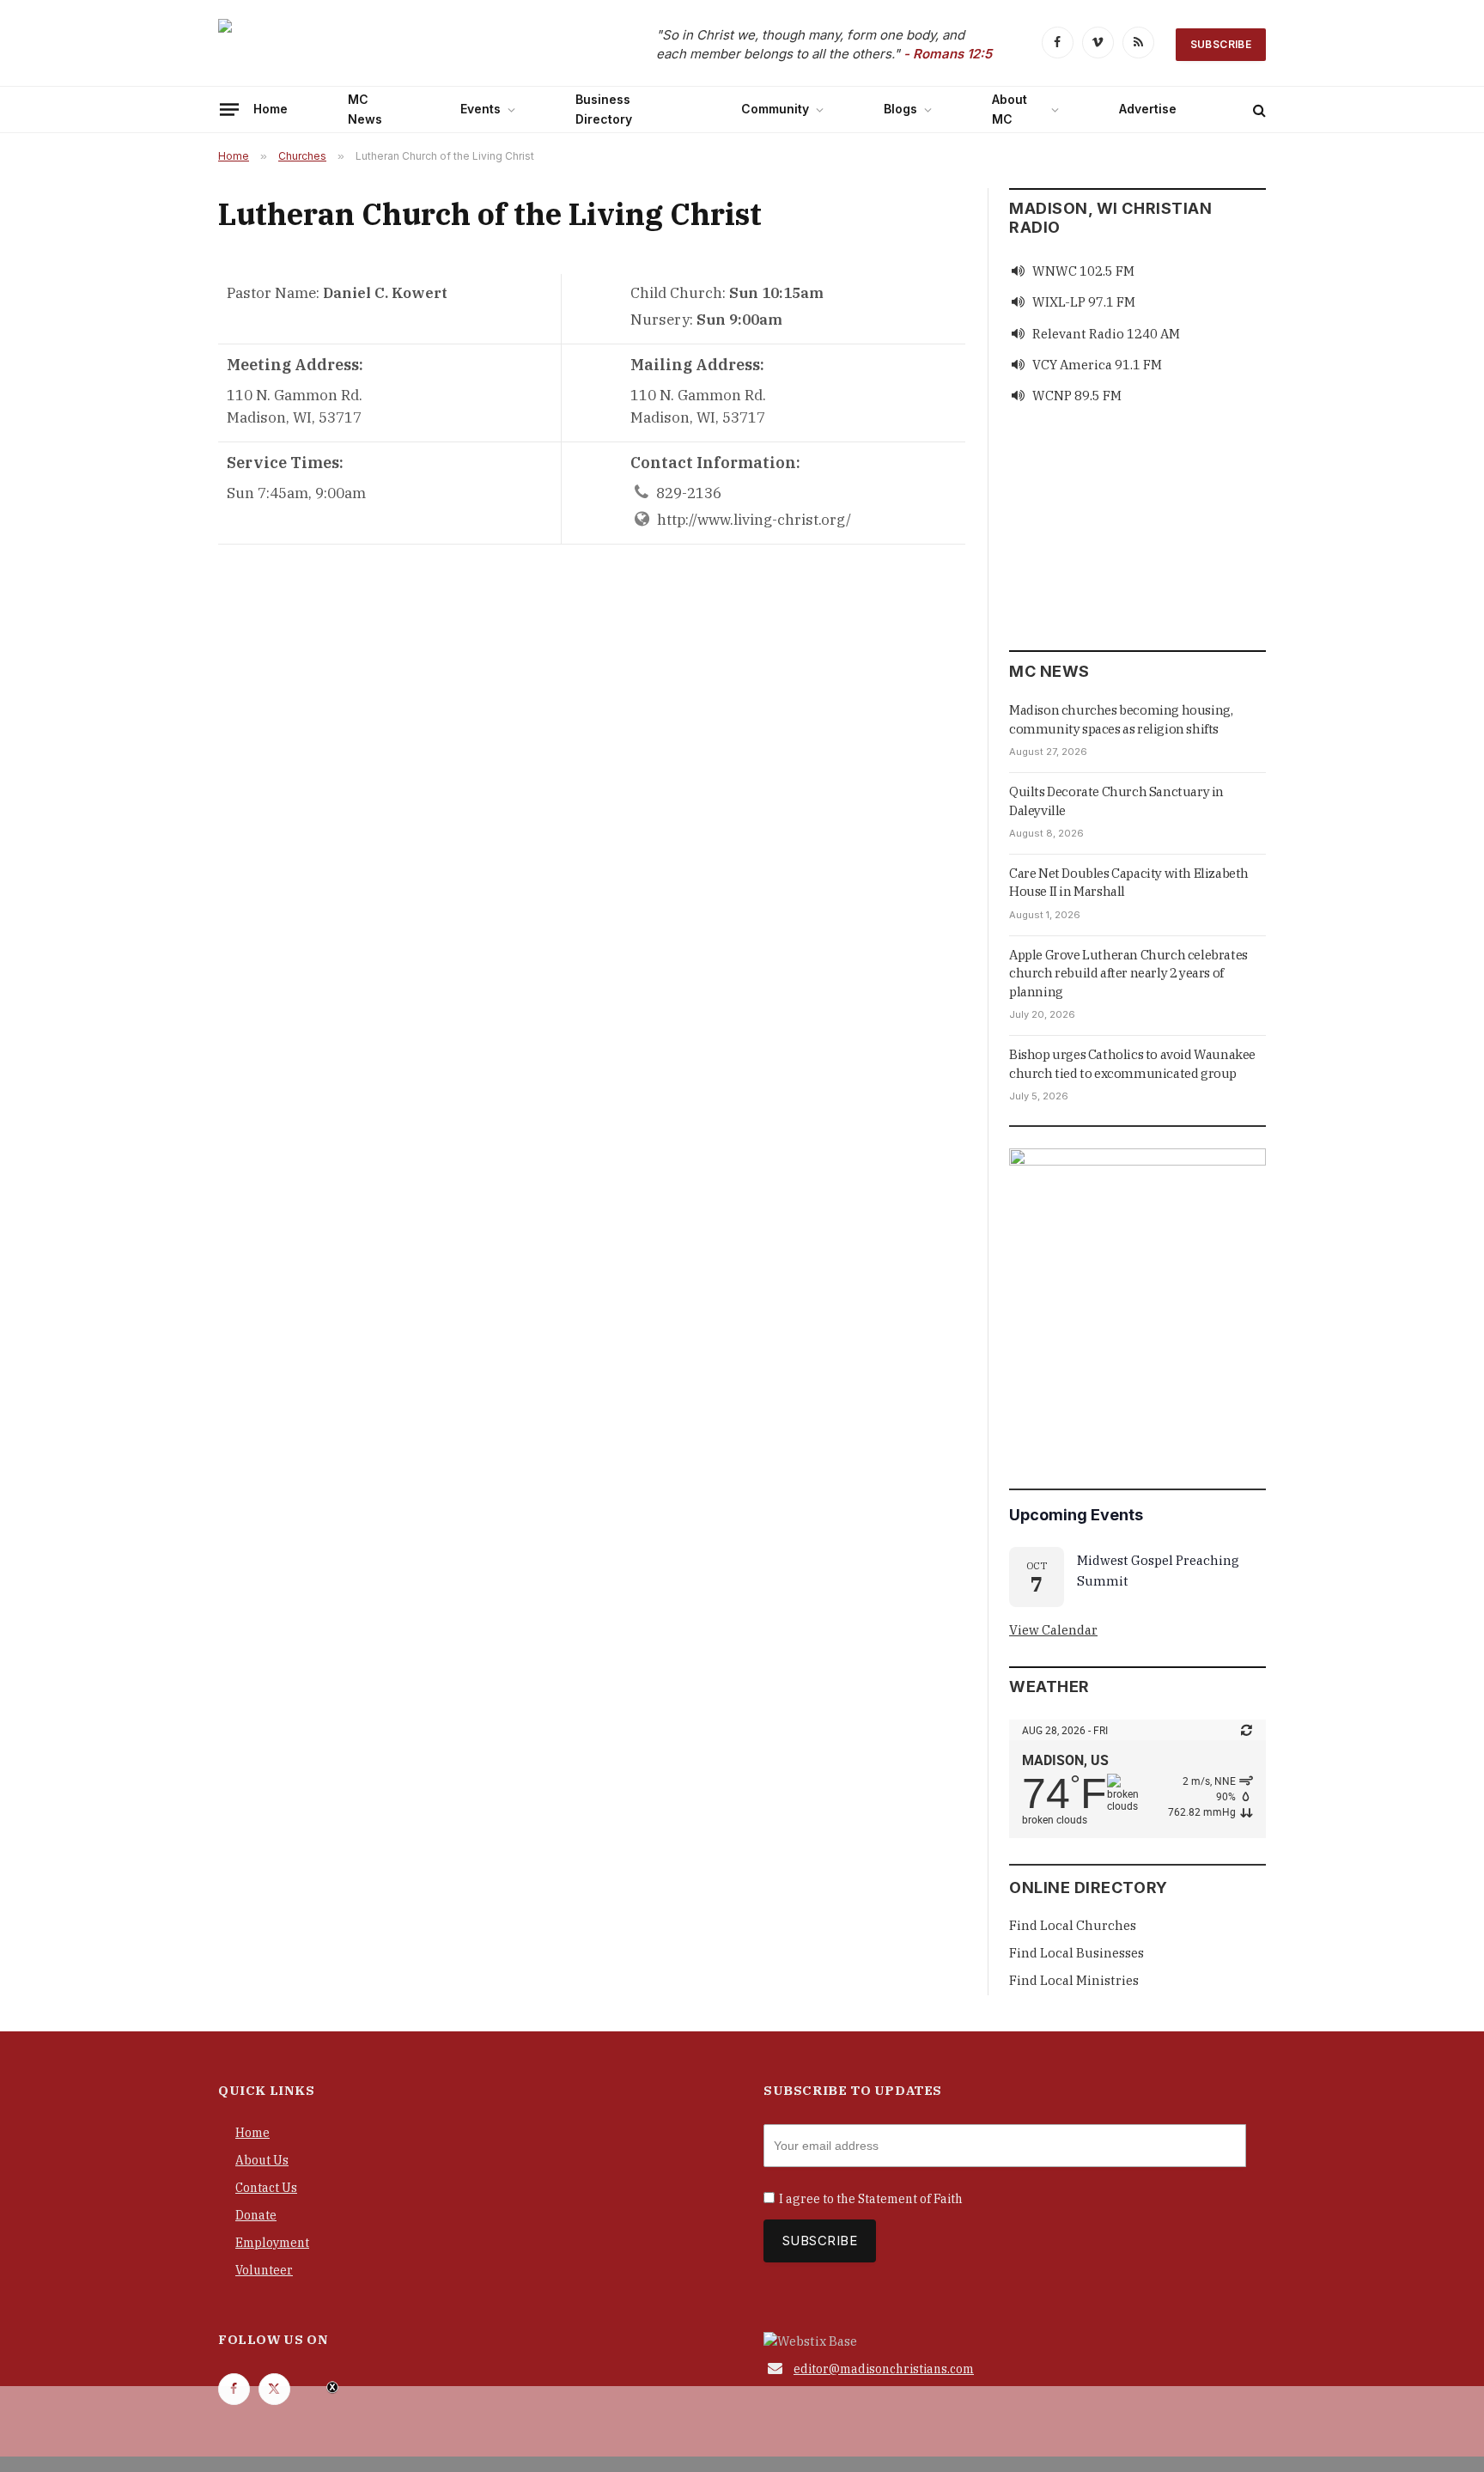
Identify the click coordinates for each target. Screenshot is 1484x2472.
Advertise (1148, 109)
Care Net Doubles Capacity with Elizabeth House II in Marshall (1129, 882)
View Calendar (1053, 1630)
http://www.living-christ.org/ (754, 520)
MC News (365, 109)
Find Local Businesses (1077, 1953)
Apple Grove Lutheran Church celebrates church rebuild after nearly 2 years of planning (1128, 973)
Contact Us (266, 2188)
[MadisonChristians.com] (368, 45)
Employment (272, 2243)
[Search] (1258, 110)
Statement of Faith (910, 2199)
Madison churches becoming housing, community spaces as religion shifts (1121, 719)
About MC (1010, 109)
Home (271, 109)
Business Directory (604, 109)
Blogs (900, 109)
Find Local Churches (1073, 1925)
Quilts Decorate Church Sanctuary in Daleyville (1116, 801)
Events (480, 109)
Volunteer (264, 2270)
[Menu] (229, 109)
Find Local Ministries (1074, 1980)
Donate (256, 2215)
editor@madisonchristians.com (884, 2369)
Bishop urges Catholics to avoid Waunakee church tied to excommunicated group (1132, 1063)
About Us (262, 2160)
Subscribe (1221, 44)
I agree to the (871, 2199)
